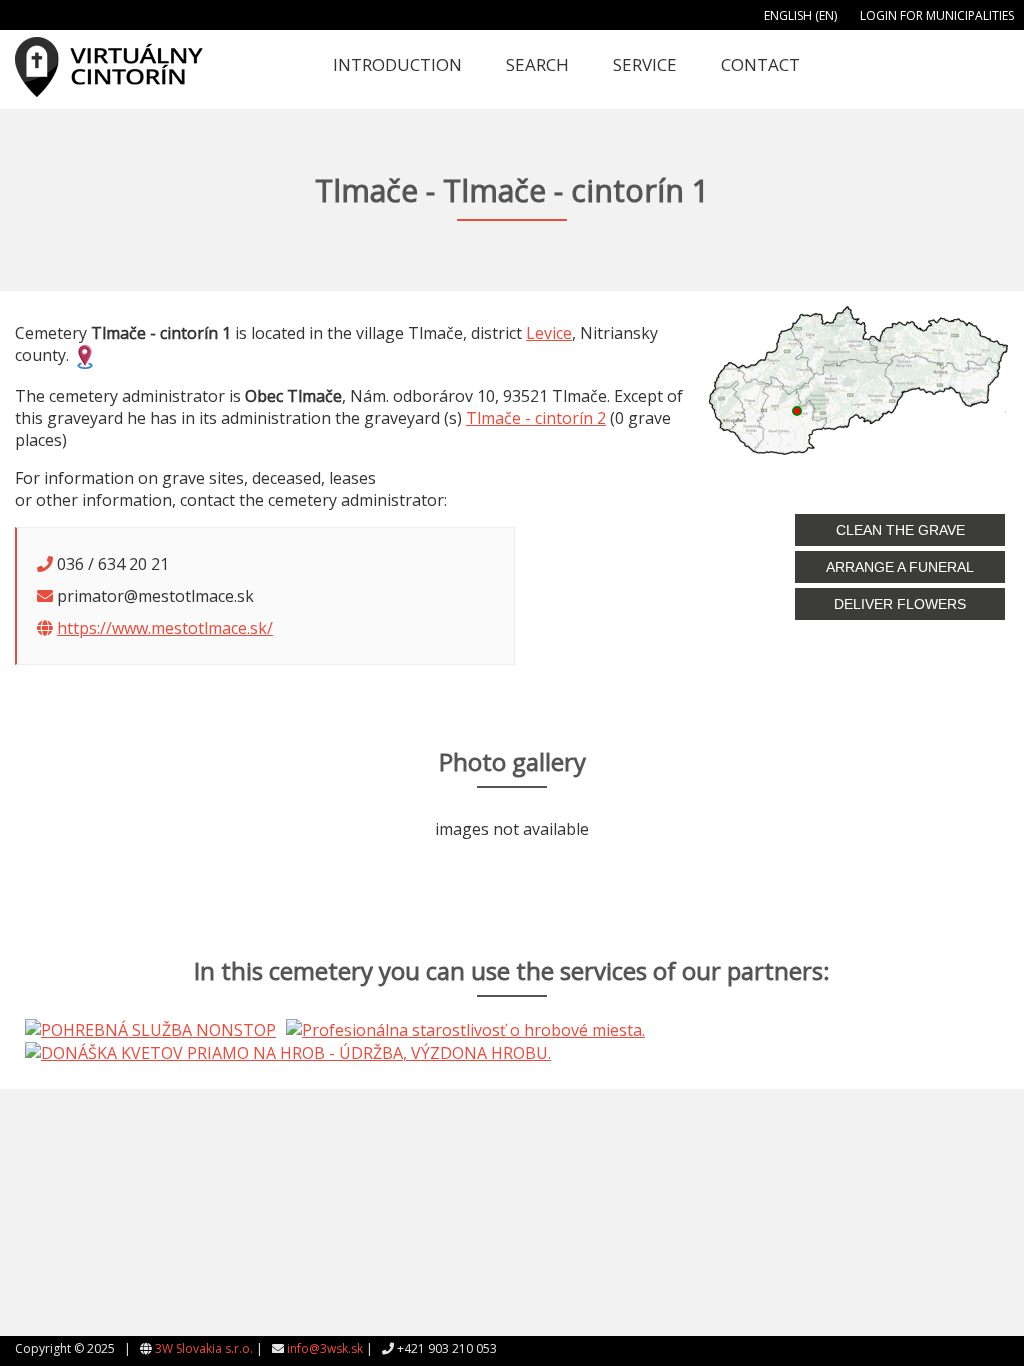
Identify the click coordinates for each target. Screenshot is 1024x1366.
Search (537, 64)
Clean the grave (900, 530)
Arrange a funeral (900, 567)
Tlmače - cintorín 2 (536, 418)
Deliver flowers (900, 604)
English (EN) (800, 15)
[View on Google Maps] (85, 355)
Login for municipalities (937, 15)
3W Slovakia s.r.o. (204, 1348)
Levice (549, 333)
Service (645, 64)
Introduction (397, 64)
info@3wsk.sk (325, 1348)
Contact (760, 64)
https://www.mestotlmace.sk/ (165, 628)
